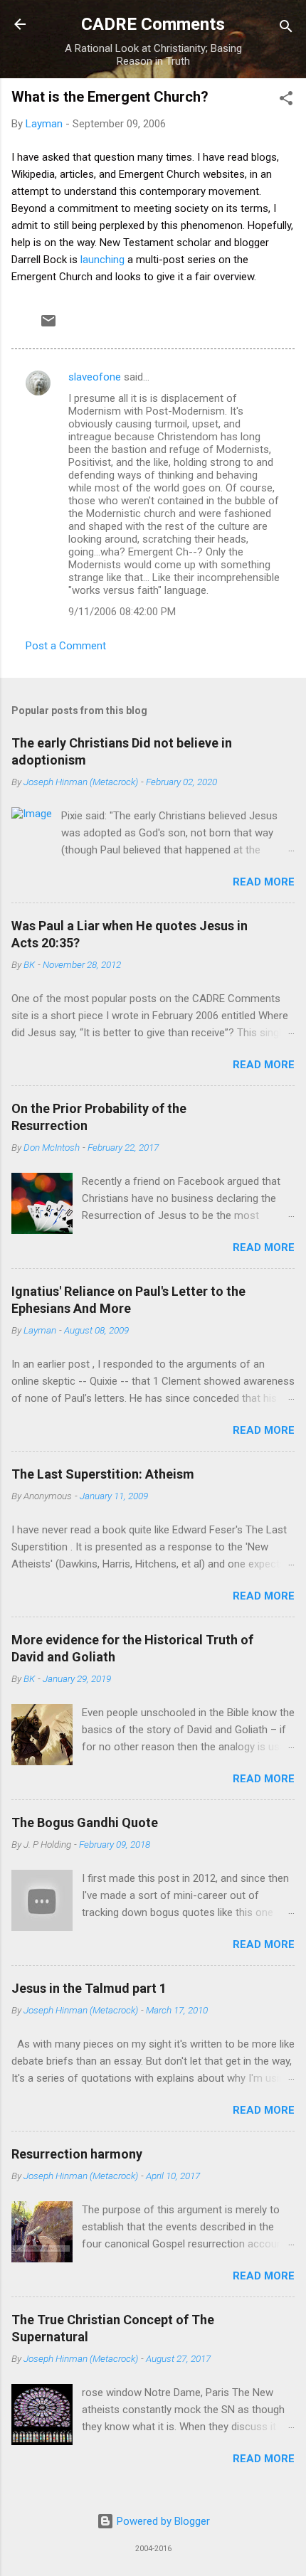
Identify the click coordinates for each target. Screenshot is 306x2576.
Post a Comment (66, 646)
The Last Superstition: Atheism (103, 1474)
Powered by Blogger (162, 2521)
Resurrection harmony (77, 2154)
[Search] (286, 29)
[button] (286, 101)
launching (102, 260)
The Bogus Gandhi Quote (85, 1822)
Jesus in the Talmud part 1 (89, 1988)
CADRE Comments (153, 24)
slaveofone (95, 377)
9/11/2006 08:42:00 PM (122, 612)
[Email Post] (48, 326)
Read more (264, 882)
